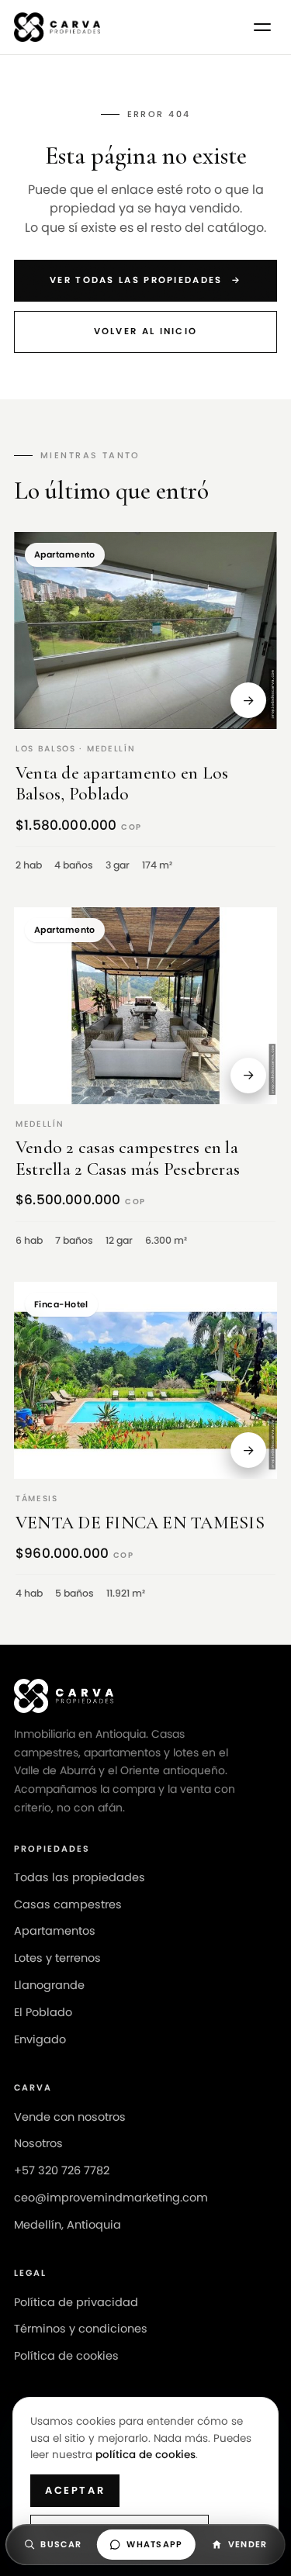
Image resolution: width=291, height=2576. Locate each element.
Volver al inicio (146, 331)
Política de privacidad (76, 2302)
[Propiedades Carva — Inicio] (57, 27)
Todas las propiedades (80, 1877)
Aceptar (75, 2490)
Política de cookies (66, 2356)
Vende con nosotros (70, 2117)
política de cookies (145, 2455)
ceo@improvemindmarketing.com (111, 2198)
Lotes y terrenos (57, 1958)
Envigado (40, 2039)
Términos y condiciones (81, 2329)
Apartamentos (55, 1931)
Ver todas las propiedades (145, 280)
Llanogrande (49, 1985)
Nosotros (38, 2143)
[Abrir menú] (262, 27)
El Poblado (43, 2012)
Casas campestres (68, 1904)
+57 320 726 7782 (62, 2170)
